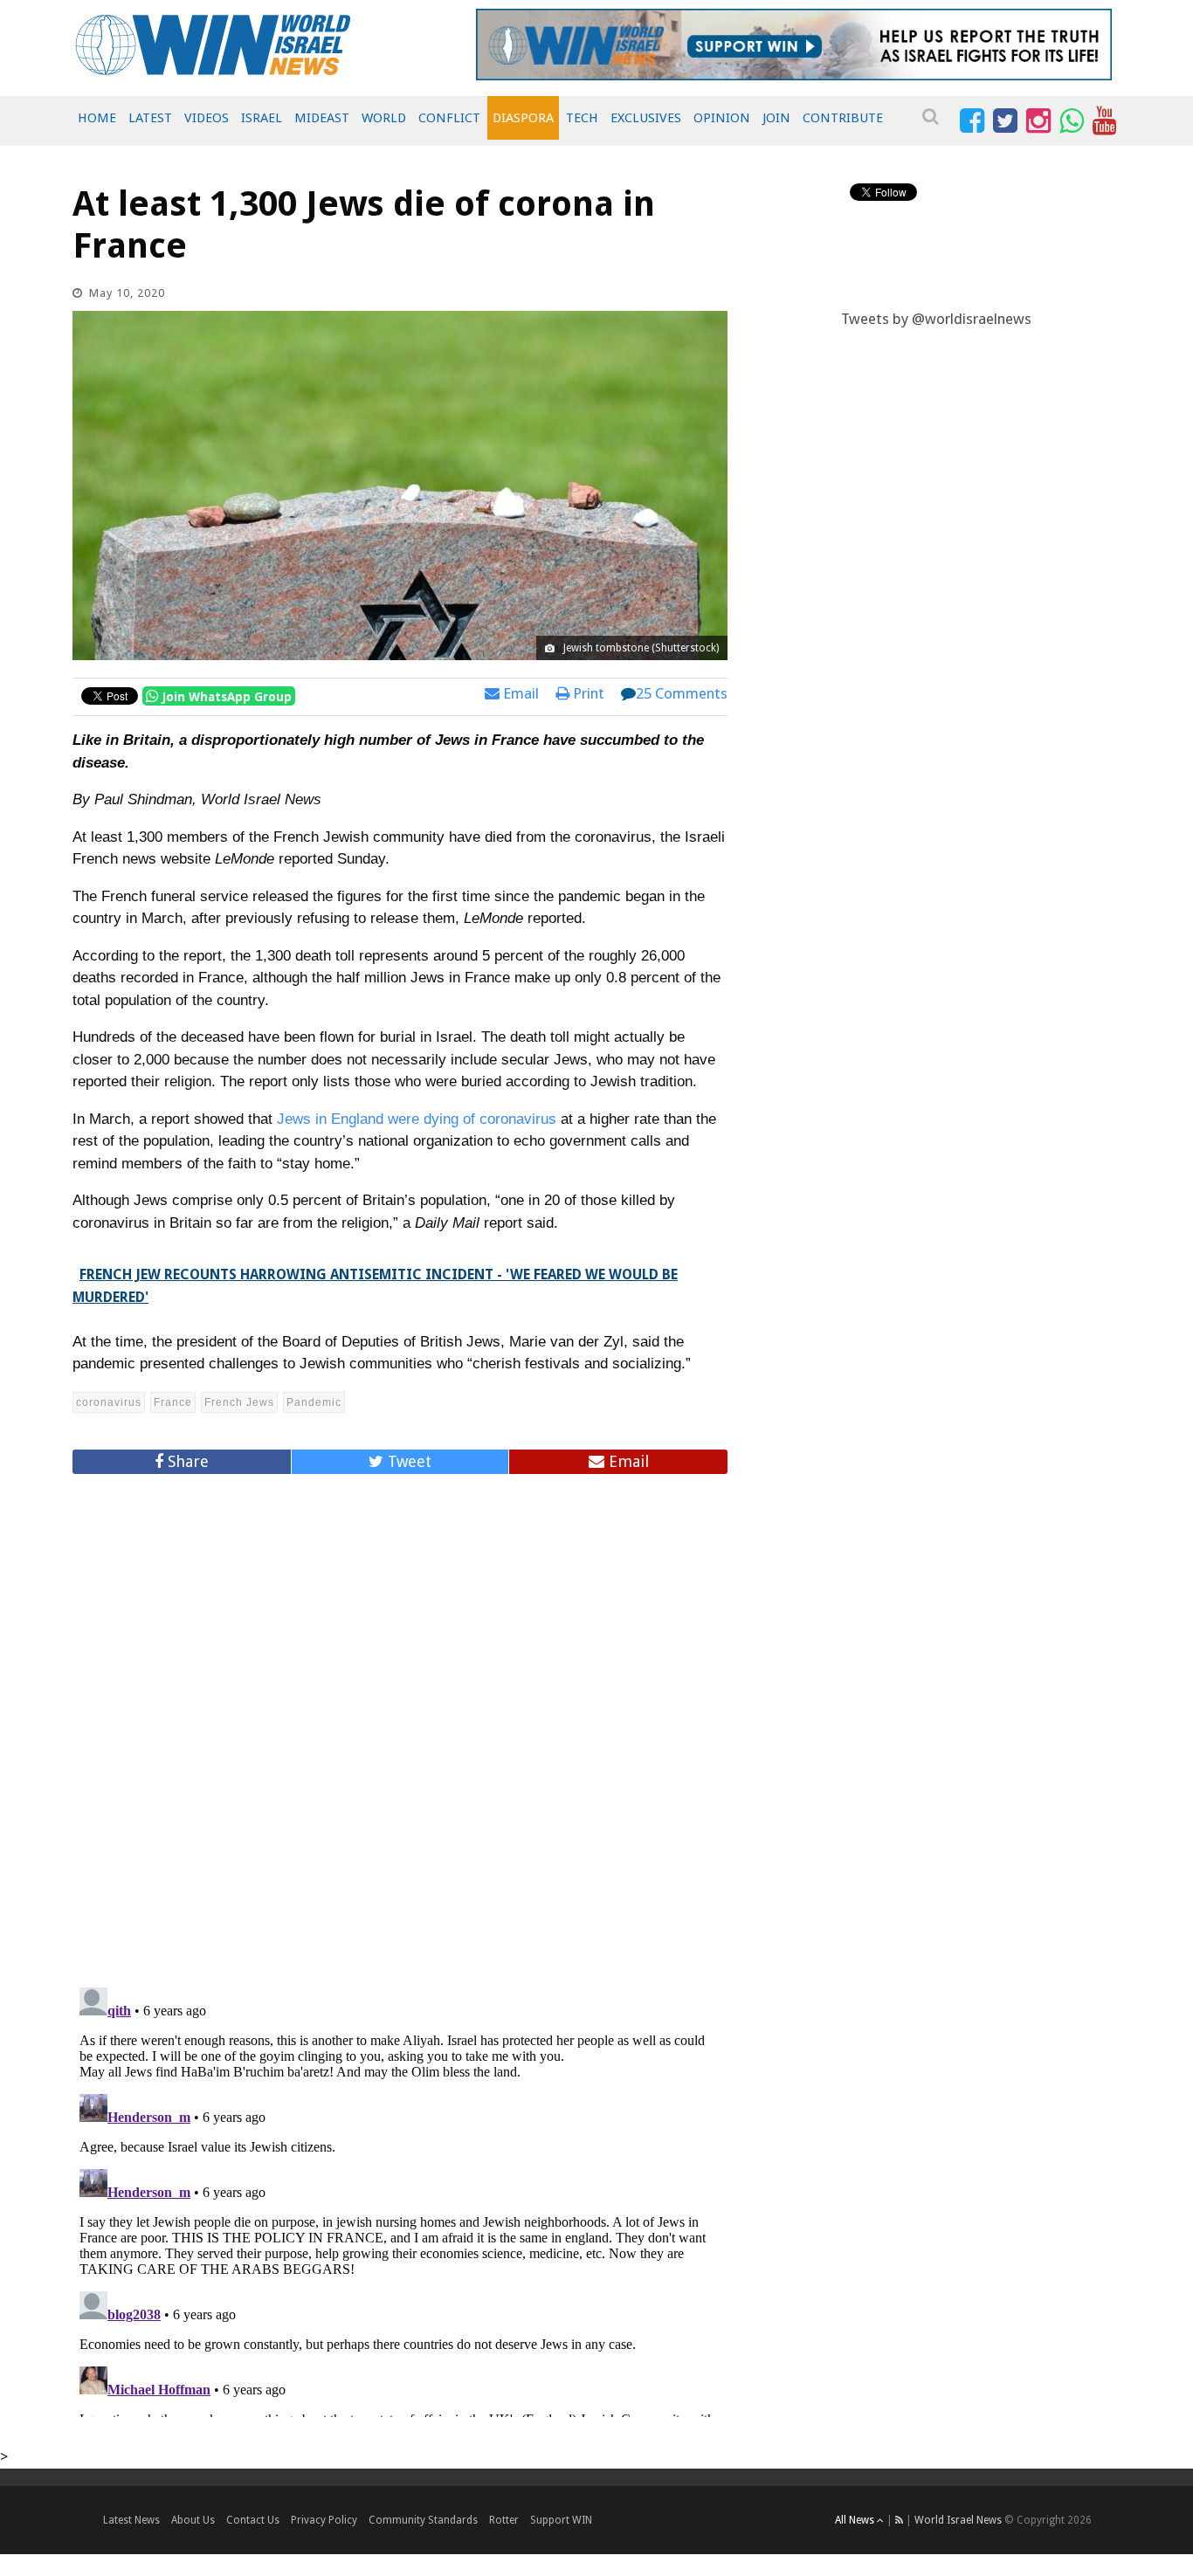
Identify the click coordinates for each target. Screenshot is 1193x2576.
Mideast (322, 118)
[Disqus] (400, 1723)
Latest (150, 118)
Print (587, 693)
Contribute (843, 118)
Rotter (504, 2520)
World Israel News (958, 2520)
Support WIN (561, 2520)
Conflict (449, 118)
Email (519, 693)
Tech (582, 118)
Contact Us (253, 2520)
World (384, 118)
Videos (207, 118)
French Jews (239, 1402)
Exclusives (646, 118)
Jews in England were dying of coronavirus (417, 1119)
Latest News (131, 2520)
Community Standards (423, 2520)
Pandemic (314, 1402)
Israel (262, 118)
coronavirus (109, 1402)
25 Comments (682, 693)
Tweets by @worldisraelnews (936, 319)
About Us (193, 2520)
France (173, 1402)
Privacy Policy (324, 2520)
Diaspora (523, 118)
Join (776, 118)
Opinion (722, 118)
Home (97, 118)
